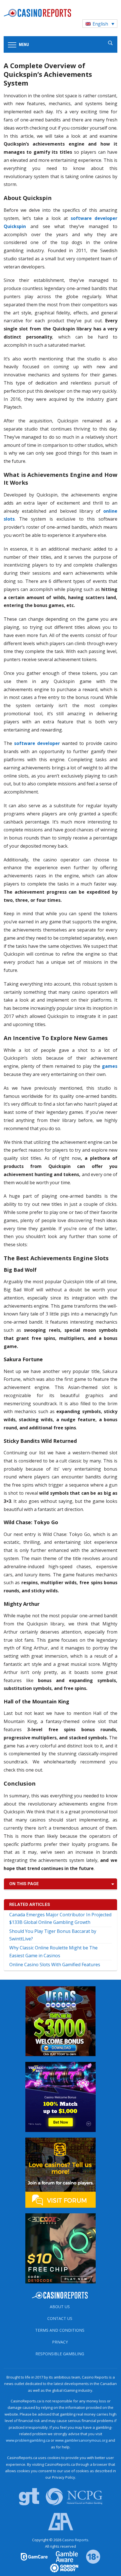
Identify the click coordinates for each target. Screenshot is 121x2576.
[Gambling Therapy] (60, 2568)
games (110, 1066)
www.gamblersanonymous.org (81, 2440)
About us (60, 2307)
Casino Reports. (76, 2540)
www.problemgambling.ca (28, 2440)
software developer (37, 743)
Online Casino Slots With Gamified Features (55, 1965)
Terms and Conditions (60, 2330)
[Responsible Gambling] (89, 2556)
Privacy (60, 2342)
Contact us (60, 2318)
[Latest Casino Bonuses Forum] (60, 2172)
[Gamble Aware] (64, 2556)
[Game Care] (35, 2556)
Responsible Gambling (60, 2354)
